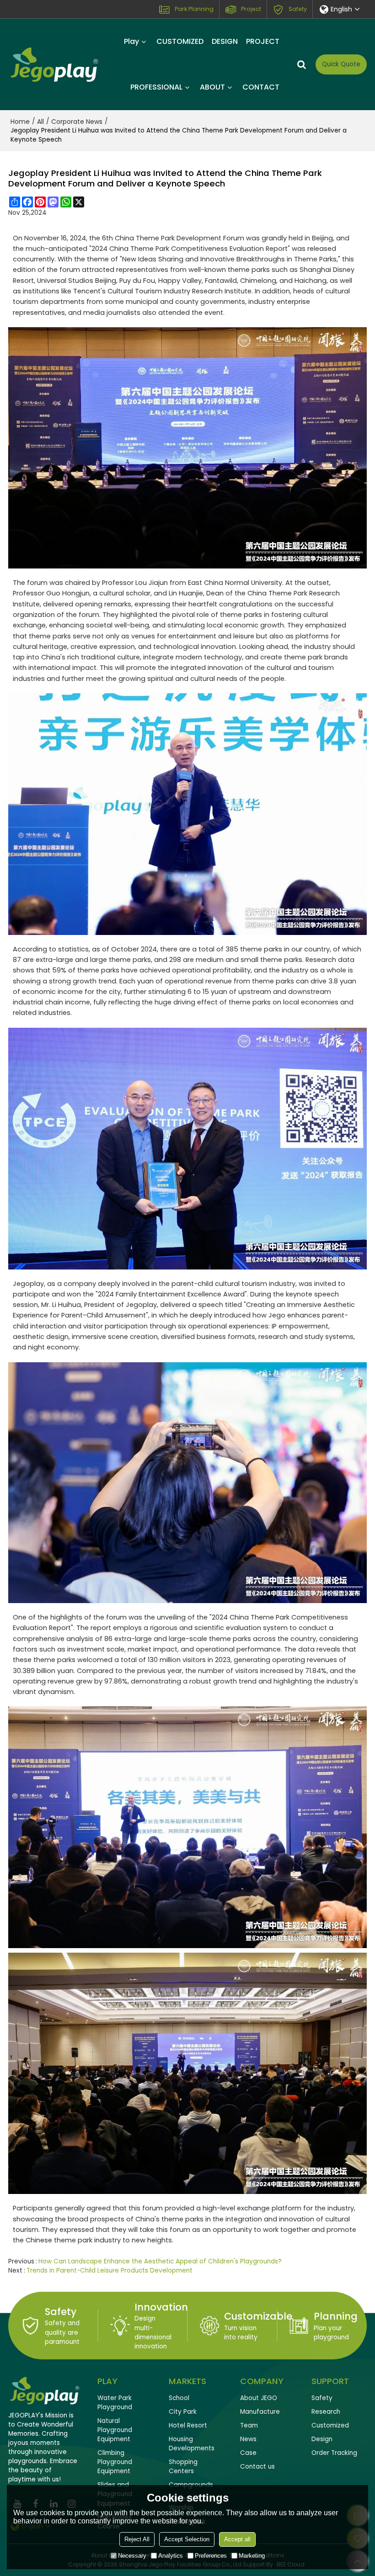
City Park (183, 2412)
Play (131, 41)
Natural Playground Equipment (115, 2430)
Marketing (252, 2556)
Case (248, 2453)
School (179, 2398)
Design (322, 2439)
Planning (336, 2316)
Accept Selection (187, 2539)
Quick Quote (341, 64)
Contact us (257, 2467)
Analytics (171, 2556)
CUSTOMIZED (180, 41)
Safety (298, 9)
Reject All (137, 2539)
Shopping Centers (183, 2467)
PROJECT (263, 41)
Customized (330, 2425)
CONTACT (261, 87)
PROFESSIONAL (156, 87)
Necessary (132, 2556)
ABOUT (212, 87)
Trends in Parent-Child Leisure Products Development (110, 2271)
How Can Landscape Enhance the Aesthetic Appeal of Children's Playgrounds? (160, 2261)
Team (249, 2425)
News (248, 2439)
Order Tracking (334, 2453)
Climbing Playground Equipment (115, 2462)
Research (326, 2412)
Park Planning (194, 9)
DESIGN (225, 41)
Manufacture (260, 2412)
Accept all (237, 2539)
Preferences (211, 2556)
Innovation (161, 2307)
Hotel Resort (188, 2425)
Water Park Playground (115, 2403)
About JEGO (259, 2398)
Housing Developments (192, 2444)
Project (251, 9)
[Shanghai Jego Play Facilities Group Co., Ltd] (54, 64)
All (40, 122)
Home (20, 122)
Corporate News (77, 122)
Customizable (258, 2316)
